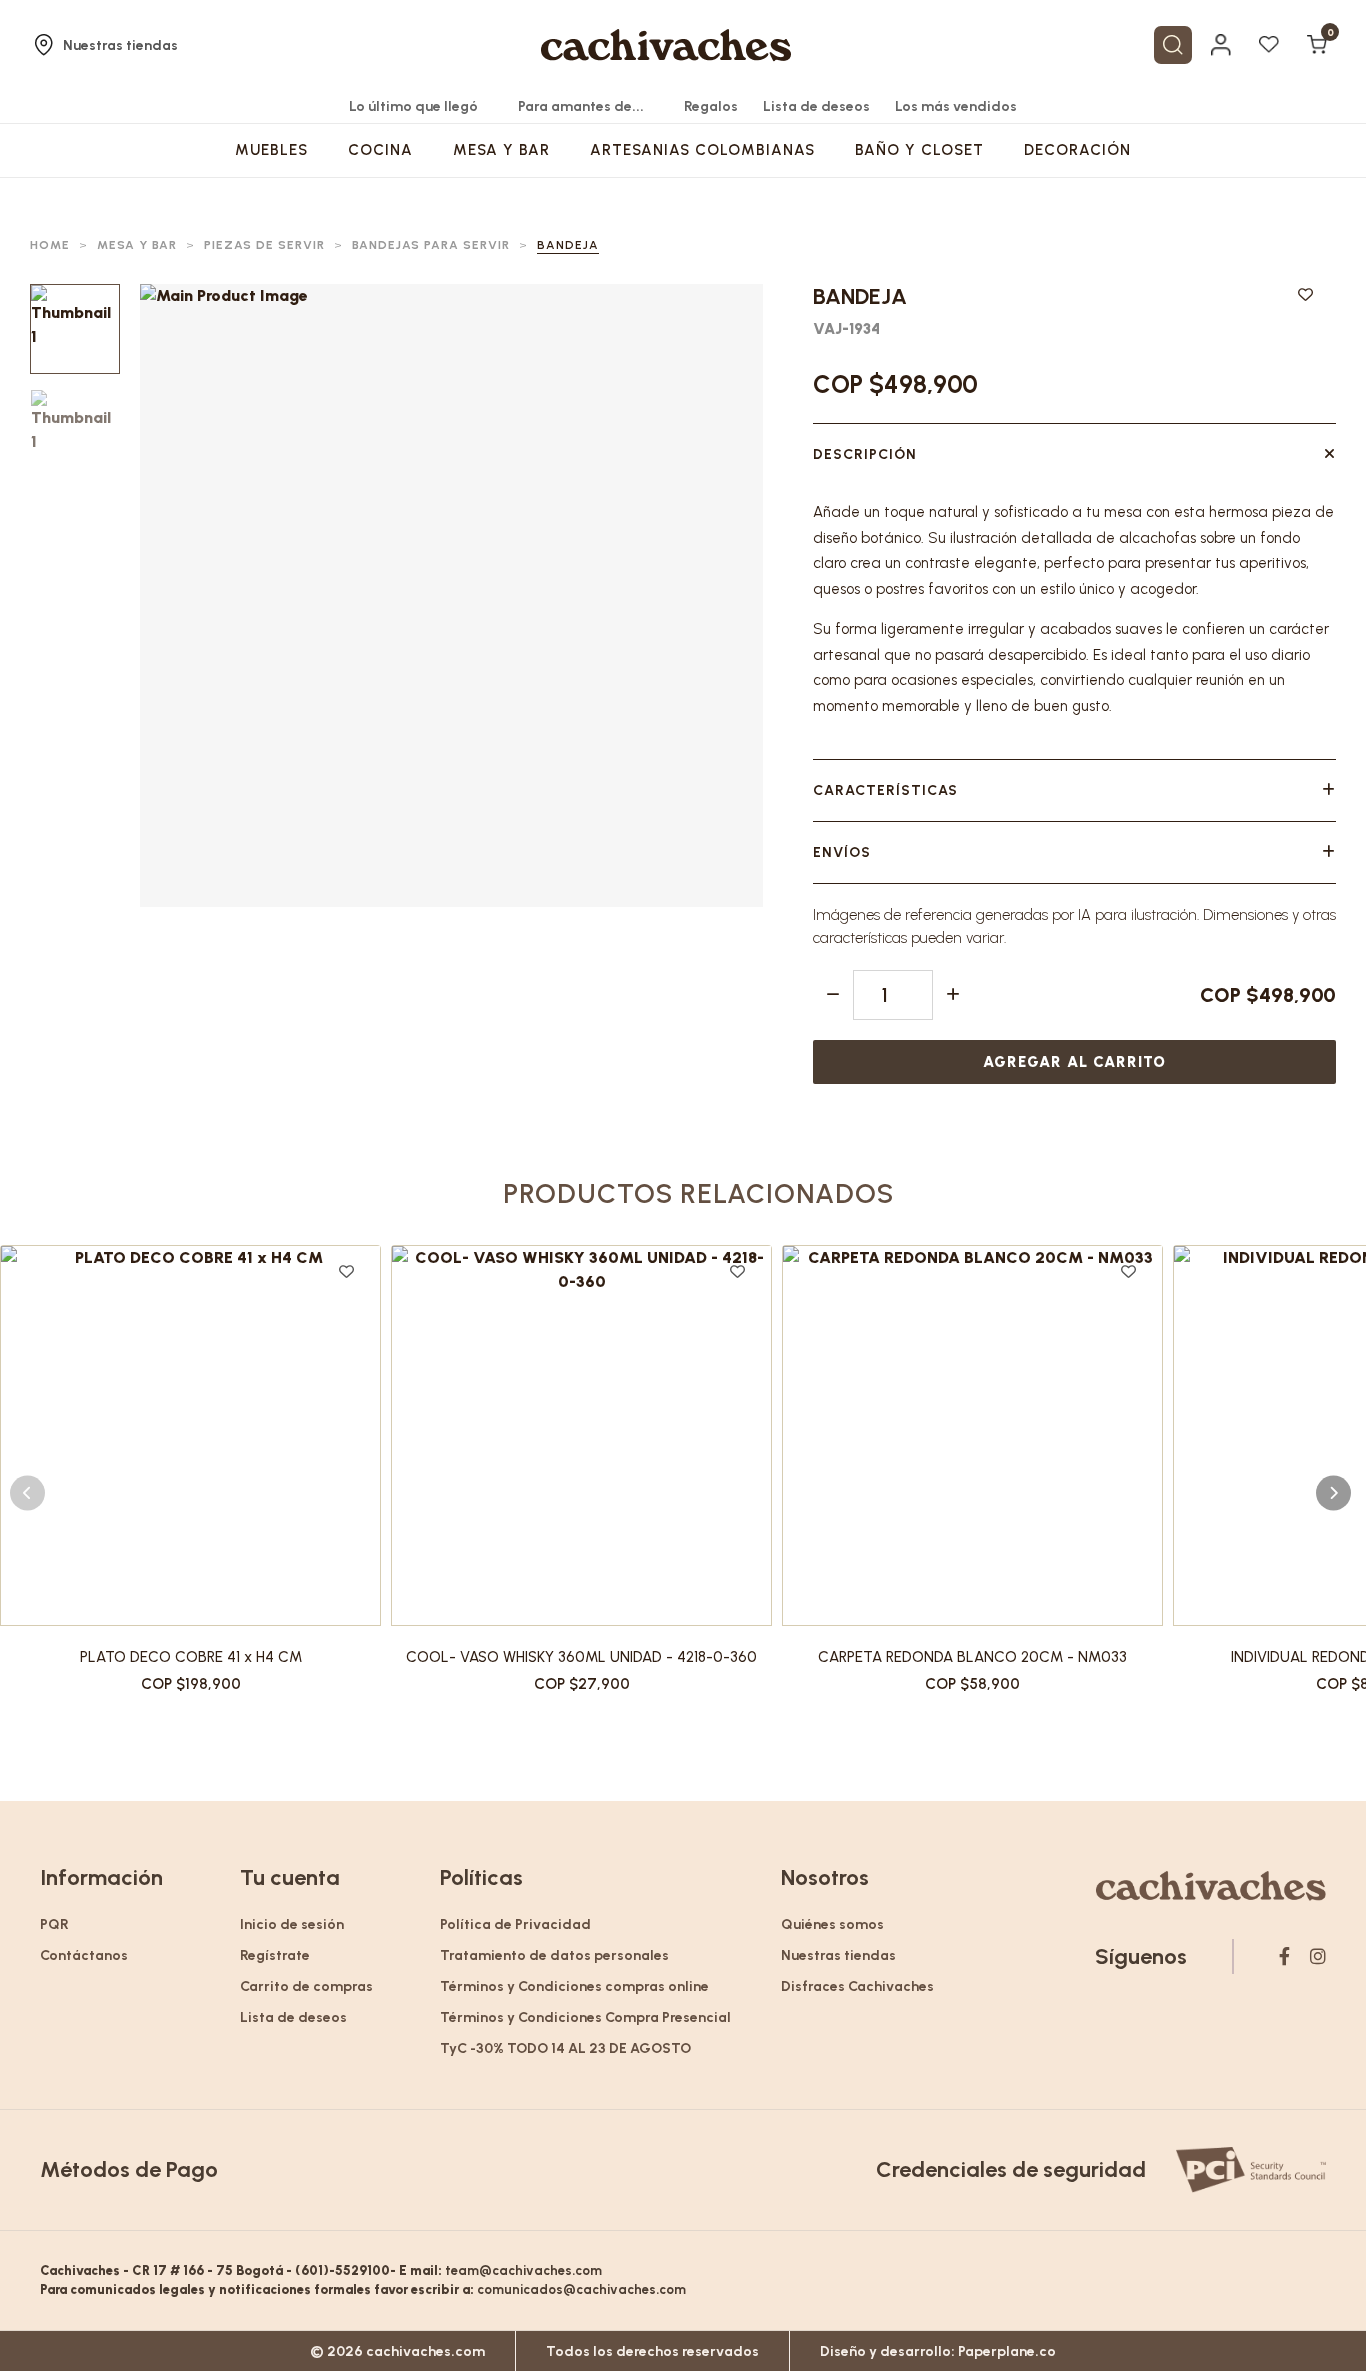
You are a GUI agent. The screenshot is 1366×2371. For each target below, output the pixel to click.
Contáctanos (84, 1955)
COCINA (380, 150)
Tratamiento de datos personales (554, 1955)
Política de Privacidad (515, 1924)
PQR (54, 1924)
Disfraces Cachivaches (857, 1986)
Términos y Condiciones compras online (574, 1986)
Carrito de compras (306, 1986)
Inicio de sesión (292, 1924)
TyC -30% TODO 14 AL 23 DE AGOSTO (565, 2048)
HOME (50, 245)
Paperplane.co (1007, 2351)
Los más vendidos (956, 106)
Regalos (711, 106)
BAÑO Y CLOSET (919, 150)
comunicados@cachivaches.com (581, 2289)
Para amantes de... (581, 106)
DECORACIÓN (1077, 150)
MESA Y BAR (501, 150)
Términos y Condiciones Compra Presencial (585, 2017)
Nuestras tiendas (120, 45)
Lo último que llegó (413, 106)
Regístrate (275, 1955)
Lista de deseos (816, 106)
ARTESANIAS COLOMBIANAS (702, 150)
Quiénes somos (832, 1924)
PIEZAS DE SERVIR (264, 245)
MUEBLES (271, 150)
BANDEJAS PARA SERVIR (431, 245)
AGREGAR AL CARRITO (1074, 1062)
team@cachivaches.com (523, 2270)
